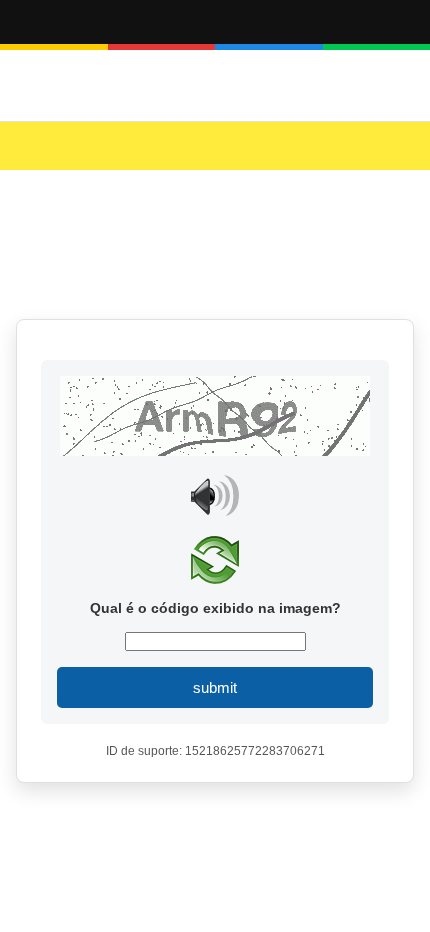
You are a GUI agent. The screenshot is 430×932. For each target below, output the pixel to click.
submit (215, 687)
